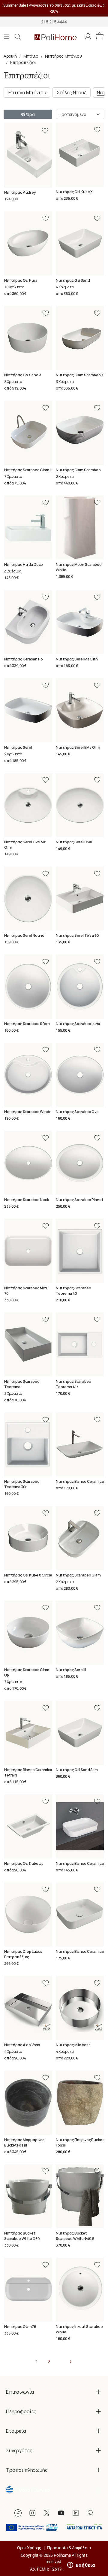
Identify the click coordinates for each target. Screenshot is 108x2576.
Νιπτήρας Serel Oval (74, 842)
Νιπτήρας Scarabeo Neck (27, 1200)
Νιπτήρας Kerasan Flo (24, 659)
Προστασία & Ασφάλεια (69, 2548)
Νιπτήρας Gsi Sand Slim (77, 1770)
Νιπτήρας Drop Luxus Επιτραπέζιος (23, 1954)
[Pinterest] (90, 2513)
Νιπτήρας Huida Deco (24, 564)
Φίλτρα (28, 114)
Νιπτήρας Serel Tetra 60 (77, 935)
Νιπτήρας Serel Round (24, 935)
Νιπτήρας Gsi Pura (21, 280)
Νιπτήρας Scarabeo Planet (79, 1200)
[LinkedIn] (76, 2513)
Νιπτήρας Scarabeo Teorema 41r (73, 1384)
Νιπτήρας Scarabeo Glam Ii (28, 470)
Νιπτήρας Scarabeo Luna (78, 1024)
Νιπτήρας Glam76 (20, 2327)
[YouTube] (61, 2513)
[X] (47, 2513)
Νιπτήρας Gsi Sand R (23, 375)
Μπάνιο (31, 56)
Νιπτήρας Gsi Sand (73, 280)
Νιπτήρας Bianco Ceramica (80, 1481)
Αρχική (10, 56)
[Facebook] (18, 2513)
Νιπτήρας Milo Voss (73, 2045)
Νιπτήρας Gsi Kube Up (24, 1863)
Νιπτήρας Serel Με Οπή (77, 659)
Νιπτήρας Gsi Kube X (74, 192)
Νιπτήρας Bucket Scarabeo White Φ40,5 (75, 2236)
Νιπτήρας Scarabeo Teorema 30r (22, 1484)
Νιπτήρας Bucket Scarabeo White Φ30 (22, 2236)
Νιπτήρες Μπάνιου (63, 56)
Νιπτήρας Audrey (20, 192)
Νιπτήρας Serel (18, 747)
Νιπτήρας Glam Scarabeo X (80, 375)
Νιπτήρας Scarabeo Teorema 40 (73, 1291)
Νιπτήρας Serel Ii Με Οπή (78, 747)
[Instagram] (32, 2513)
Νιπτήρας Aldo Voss (22, 2045)
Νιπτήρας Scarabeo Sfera (27, 1024)
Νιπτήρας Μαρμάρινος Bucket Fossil (24, 2142)
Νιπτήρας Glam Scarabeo (78, 470)
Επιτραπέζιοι (23, 62)
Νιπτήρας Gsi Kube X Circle (28, 1575)
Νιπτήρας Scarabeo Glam (78, 1575)
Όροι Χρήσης (29, 2548)
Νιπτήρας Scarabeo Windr (27, 1112)
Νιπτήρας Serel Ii (71, 1670)
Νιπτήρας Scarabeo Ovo (77, 1112)
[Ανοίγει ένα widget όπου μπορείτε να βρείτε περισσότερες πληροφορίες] (81, 2565)
